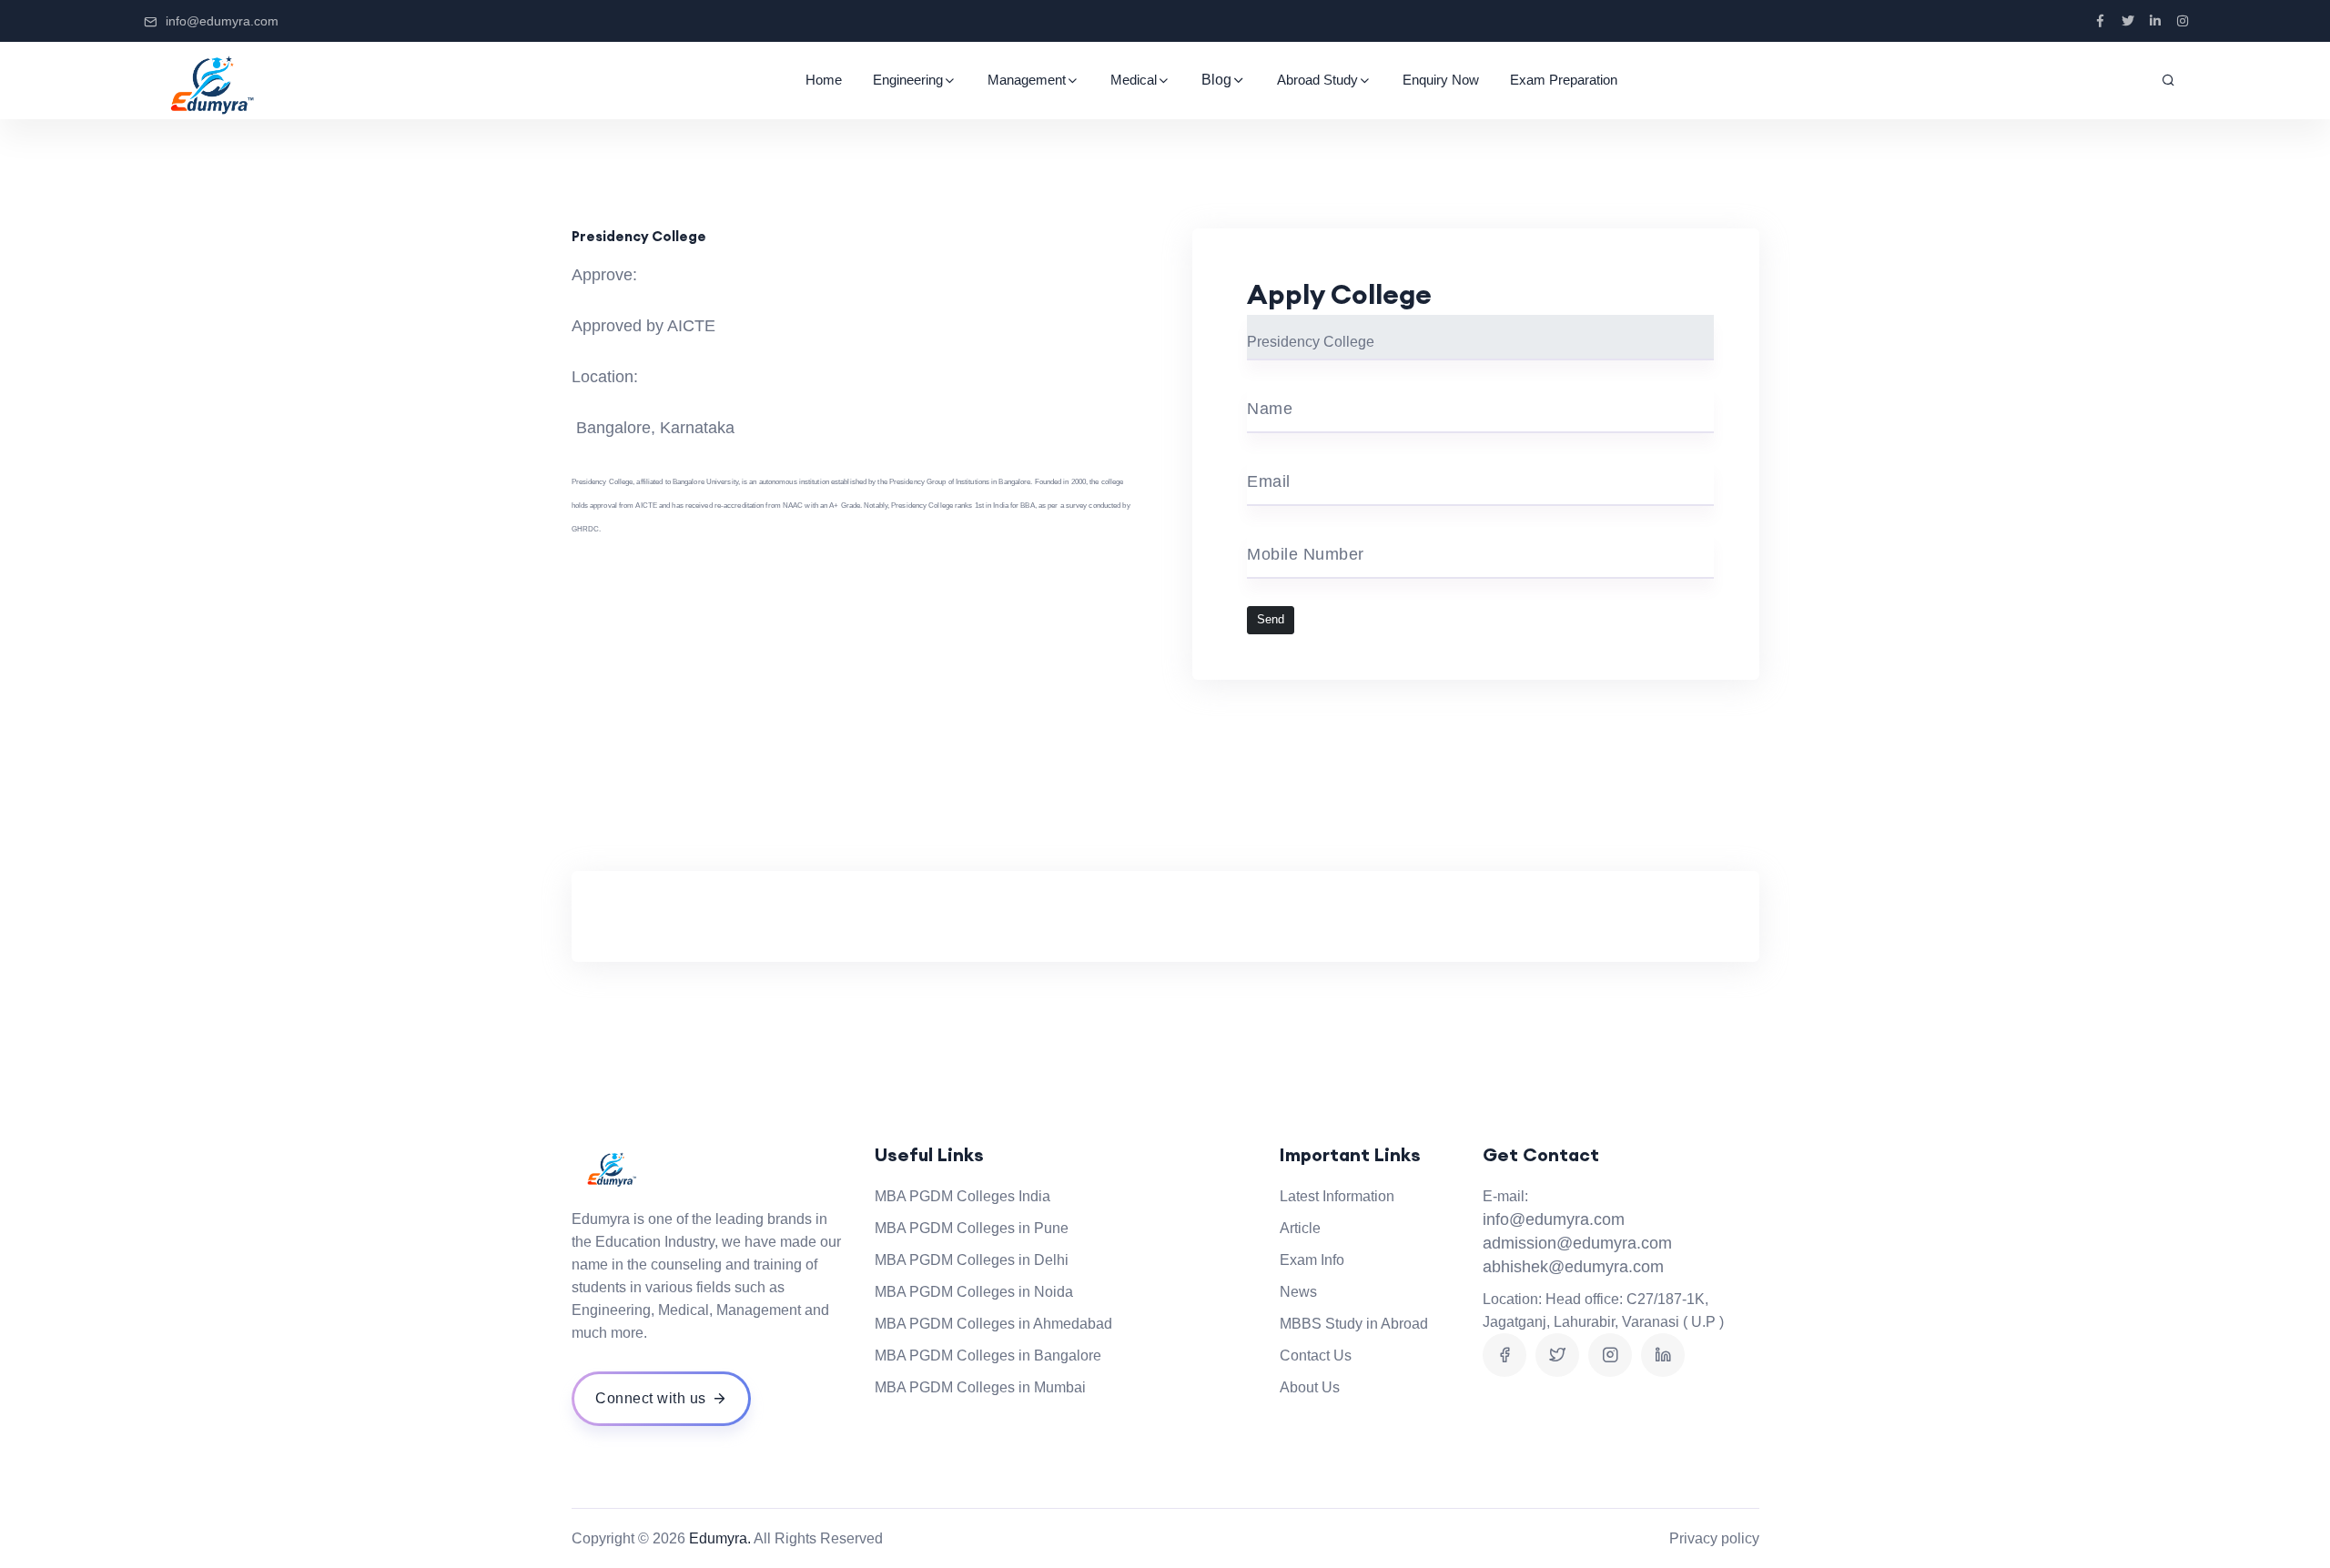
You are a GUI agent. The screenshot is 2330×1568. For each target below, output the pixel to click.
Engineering (908, 80)
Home (824, 80)
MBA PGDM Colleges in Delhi (972, 1260)
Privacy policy (1714, 1538)
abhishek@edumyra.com (1573, 1267)
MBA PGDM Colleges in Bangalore (988, 1356)
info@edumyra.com (222, 21)
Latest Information (1337, 1196)
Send (1271, 620)
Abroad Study (1317, 80)
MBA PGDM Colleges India (962, 1196)
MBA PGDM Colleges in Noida (974, 1292)
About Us (1310, 1387)
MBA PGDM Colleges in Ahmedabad (993, 1324)
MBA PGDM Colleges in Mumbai (980, 1387)
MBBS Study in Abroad (1354, 1324)
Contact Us (1316, 1356)
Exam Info (1312, 1260)
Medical (1134, 80)
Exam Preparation (1564, 80)
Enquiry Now (1441, 80)
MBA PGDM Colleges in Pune (972, 1228)
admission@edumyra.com (1577, 1243)
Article (1300, 1228)
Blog (1216, 80)
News (1298, 1292)
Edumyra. (720, 1538)
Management (1027, 80)
